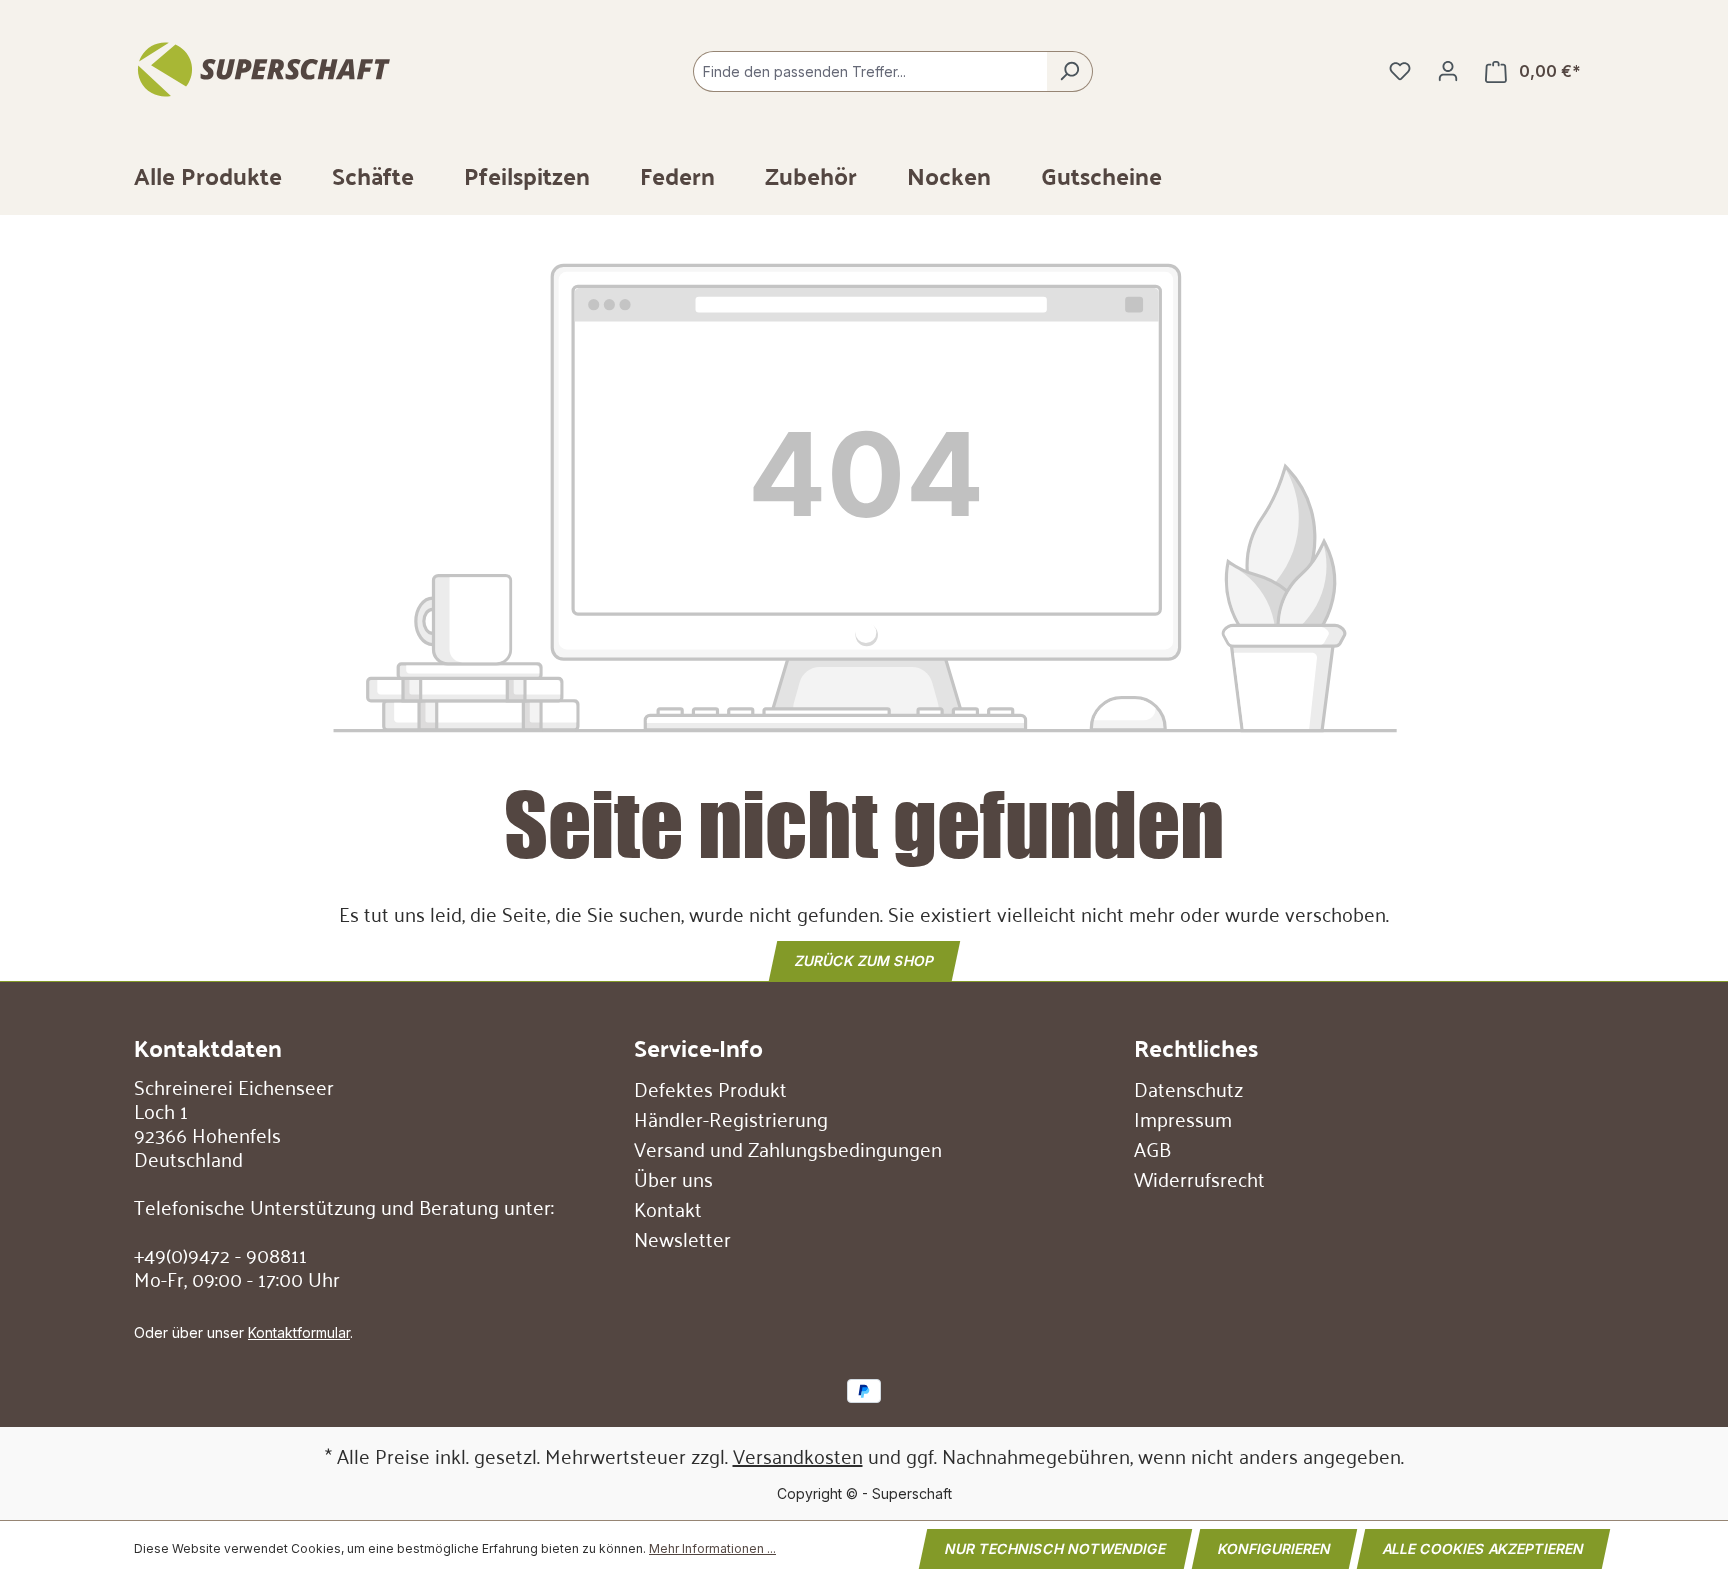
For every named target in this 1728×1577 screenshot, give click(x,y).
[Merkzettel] (1400, 71)
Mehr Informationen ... (712, 1548)
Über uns (673, 1178)
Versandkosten (798, 1455)
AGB (1152, 1148)
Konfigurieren (1274, 1548)
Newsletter (682, 1238)
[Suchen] (1069, 71)
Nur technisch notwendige (1055, 1548)
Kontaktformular (299, 1332)
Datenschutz (1188, 1088)
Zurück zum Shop (864, 959)
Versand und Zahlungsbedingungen (788, 1148)
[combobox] (870, 71)
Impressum (1183, 1118)
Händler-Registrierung (731, 1118)
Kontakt (668, 1208)
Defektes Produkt (710, 1088)
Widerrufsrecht (1199, 1178)
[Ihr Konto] (1448, 71)
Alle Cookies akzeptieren (1483, 1548)
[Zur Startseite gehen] (271, 67)
